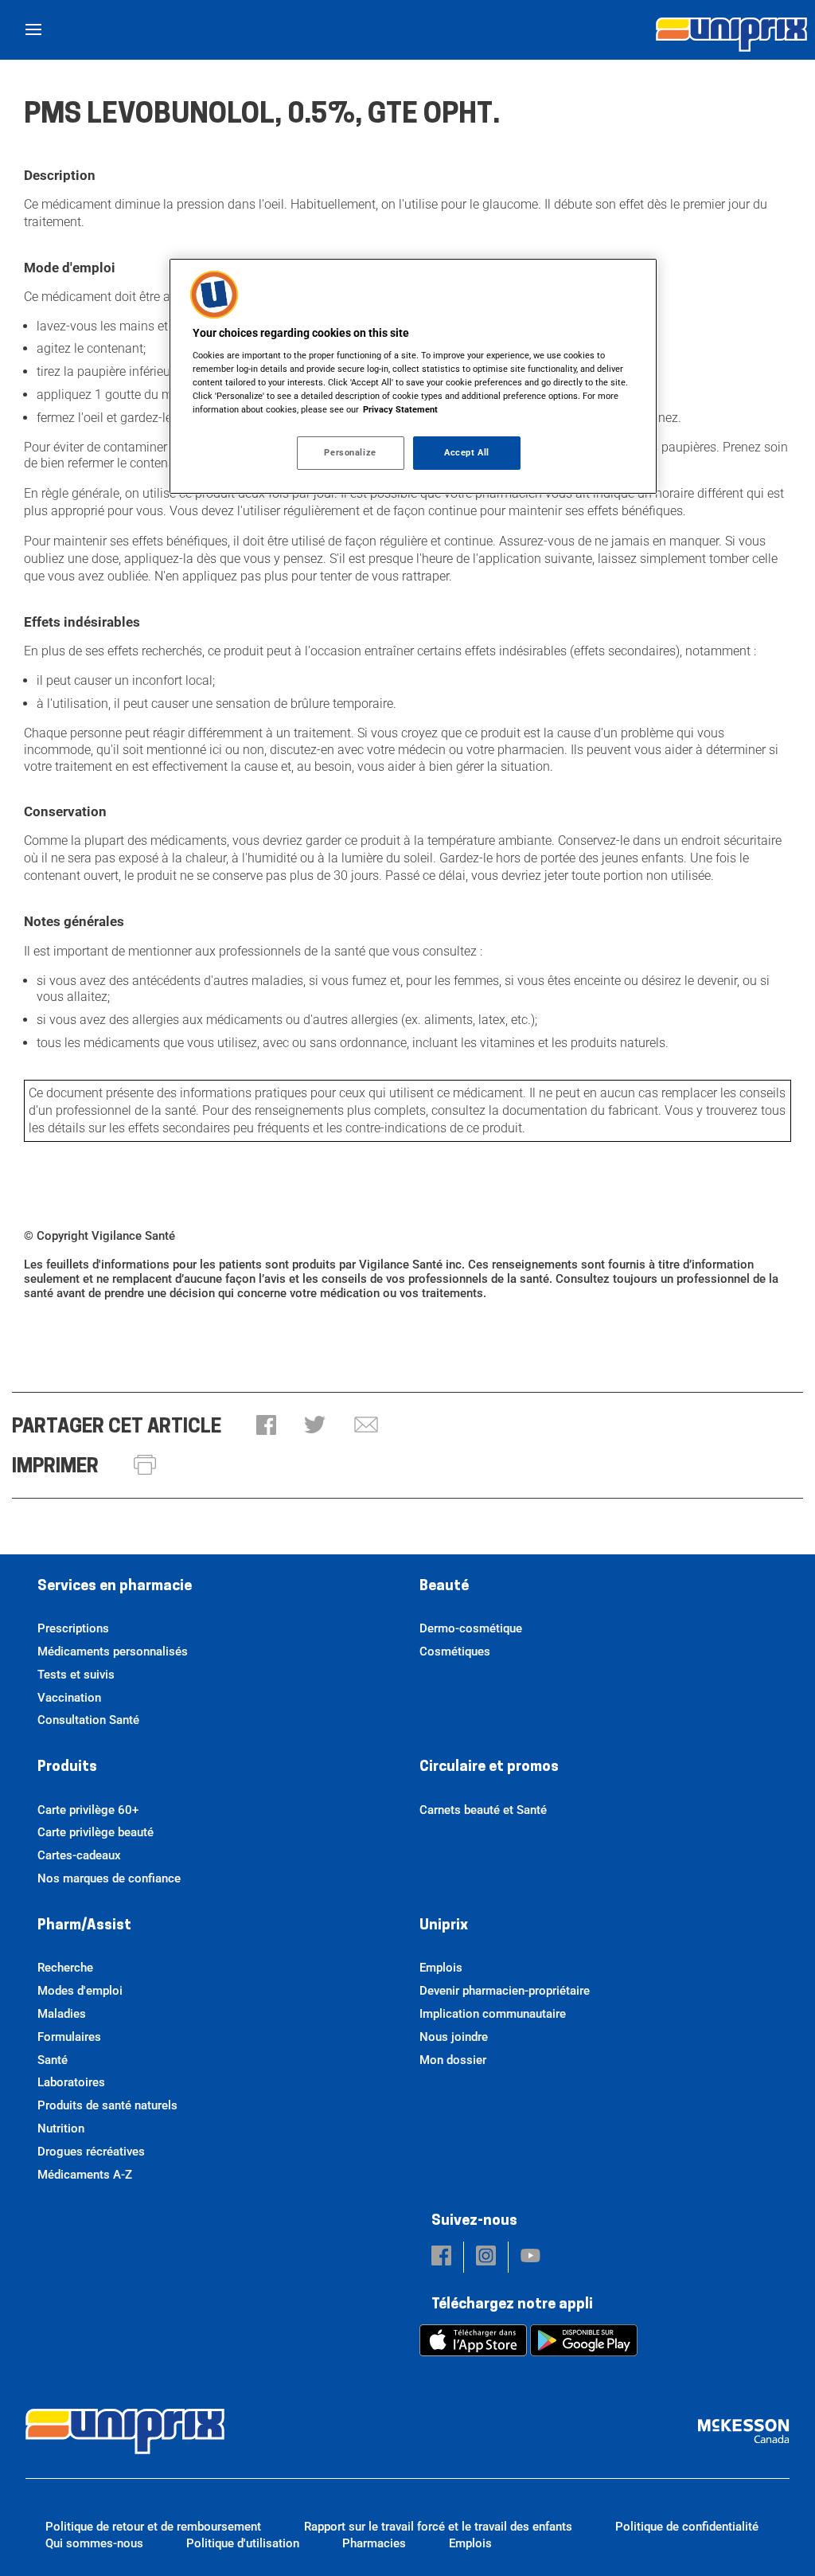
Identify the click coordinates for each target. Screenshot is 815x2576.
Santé (53, 2060)
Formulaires (69, 2037)
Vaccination (69, 1698)
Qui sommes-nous (94, 2543)
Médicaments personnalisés (113, 1652)
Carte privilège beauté (96, 1832)
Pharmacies (374, 2543)
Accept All (467, 452)
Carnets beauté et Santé (483, 1810)
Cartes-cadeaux (79, 1855)
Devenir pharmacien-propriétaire (505, 1991)
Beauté (444, 1587)
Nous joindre (454, 2037)
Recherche (65, 1968)
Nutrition (61, 2128)
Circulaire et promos (489, 1768)
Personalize (350, 452)
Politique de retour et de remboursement (153, 2527)
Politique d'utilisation (243, 2543)
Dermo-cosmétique (471, 1628)
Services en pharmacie (115, 1587)
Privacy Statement (400, 409)
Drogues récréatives (91, 2152)
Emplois (441, 1968)
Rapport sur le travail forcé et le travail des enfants (438, 2527)
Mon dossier (453, 2060)
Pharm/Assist (84, 1926)
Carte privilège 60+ (88, 1810)
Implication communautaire (493, 2014)
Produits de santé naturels (107, 2105)
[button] (266, 1427)
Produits (67, 1768)
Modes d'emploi (80, 1991)
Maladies (62, 2014)
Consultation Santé (88, 1720)
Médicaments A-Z (85, 2175)
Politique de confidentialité (687, 2527)
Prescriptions (73, 1628)
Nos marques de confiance (109, 1878)
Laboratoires (71, 2082)
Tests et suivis (76, 1675)
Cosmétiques (455, 1652)
